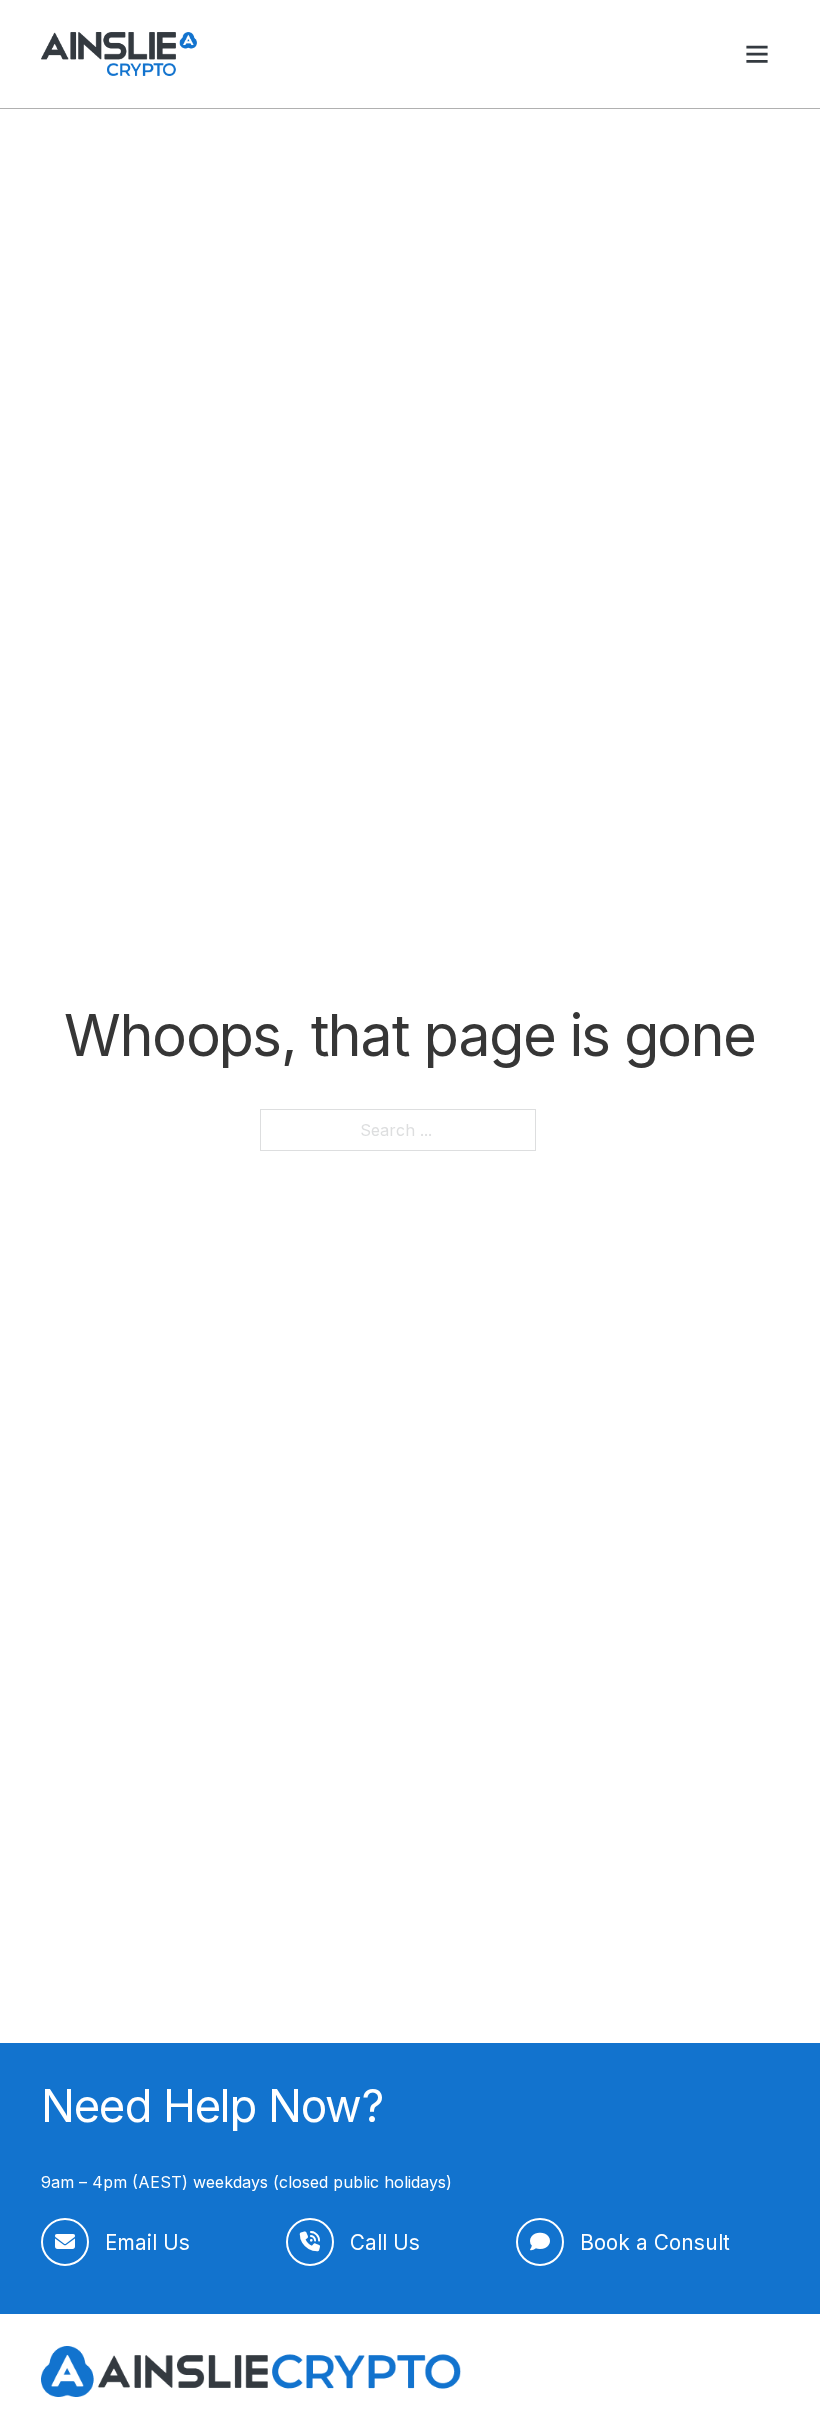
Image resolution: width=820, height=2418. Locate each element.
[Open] (757, 54)
